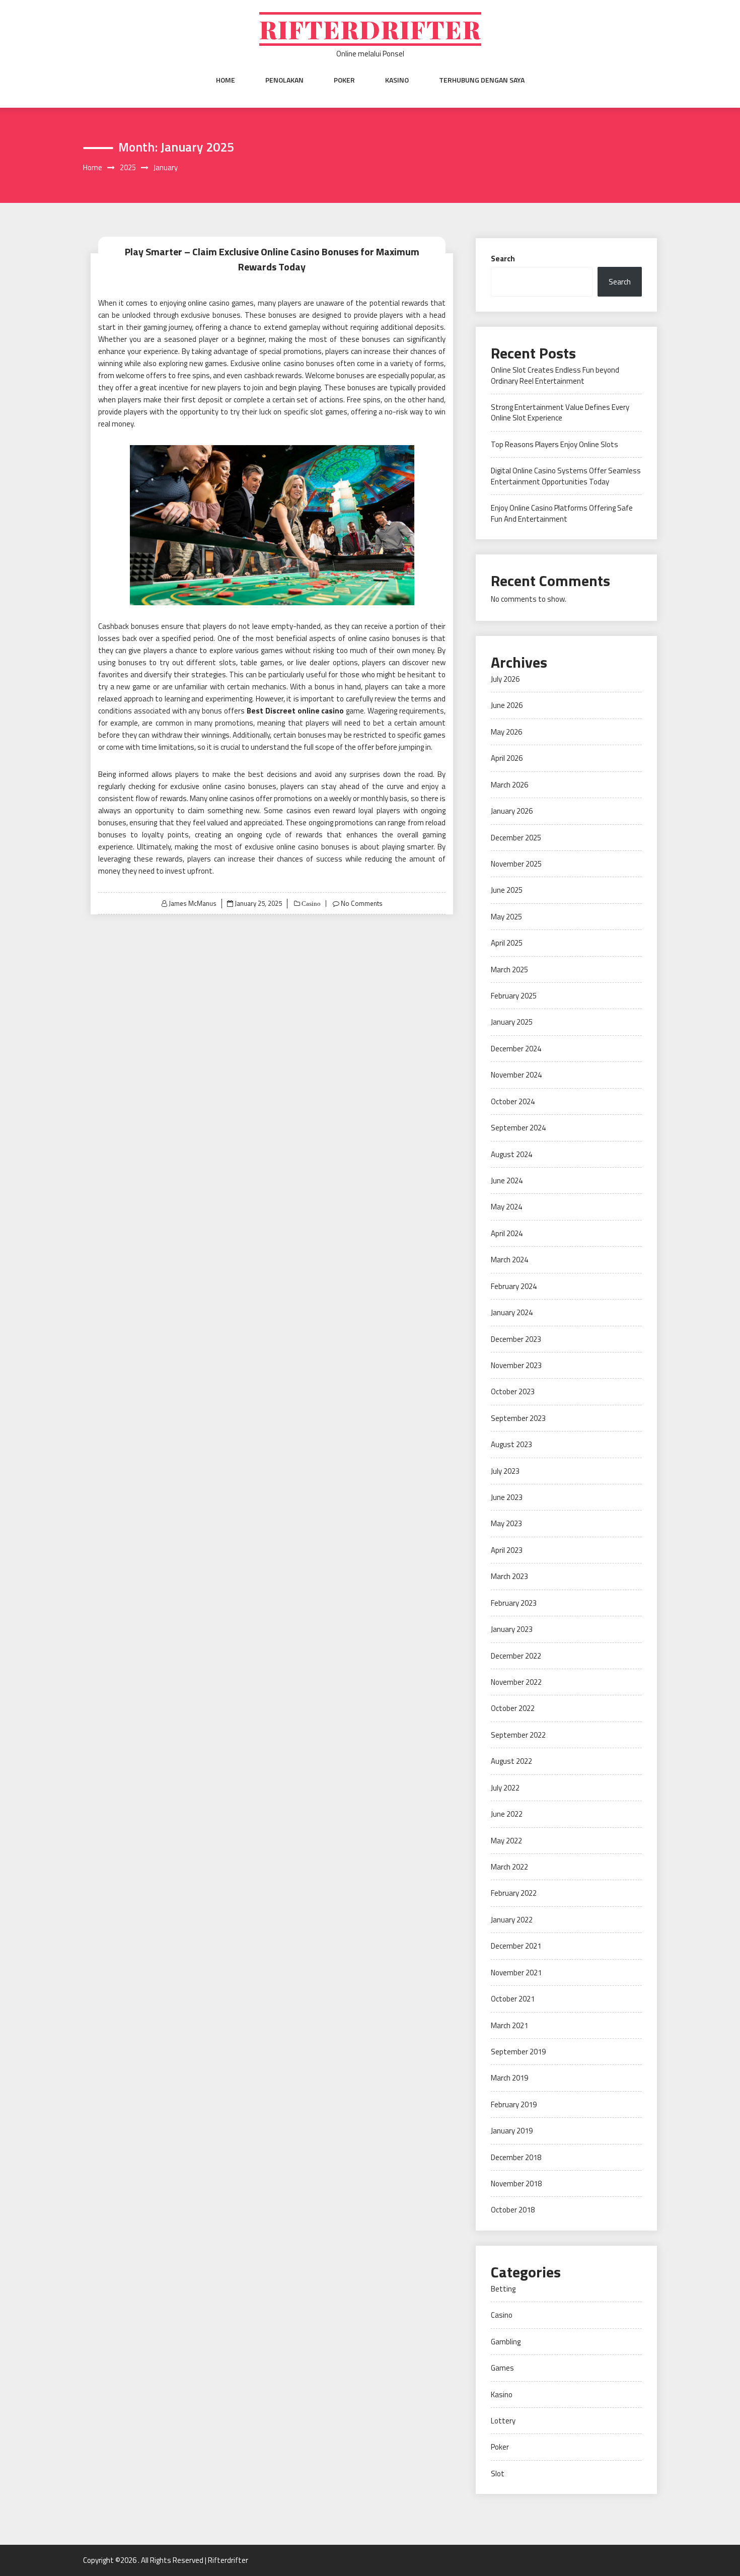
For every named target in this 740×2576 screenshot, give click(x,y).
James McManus (193, 903)
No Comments (362, 903)
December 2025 (516, 838)
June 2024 (507, 1180)
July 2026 (505, 679)
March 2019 (509, 2078)
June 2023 (507, 1497)
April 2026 (507, 758)
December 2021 (516, 1946)
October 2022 (513, 1708)
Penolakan (284, 80)
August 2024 (511, 1154)
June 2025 (507, 890)
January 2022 (512, 1920)
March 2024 (509, 1260)
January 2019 (512, 2131)
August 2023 (511, 1444)
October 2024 (513, 1101)
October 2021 (513, 1999)
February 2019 (514, 2104)
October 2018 (513, 2210)
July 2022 (505, 1788)
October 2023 (513, 1391)
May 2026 (506, 732)
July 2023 (505, 1471)
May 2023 (506, 1523)
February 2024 (514, 1286)
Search (503, 259)
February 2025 (514, 996)
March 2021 (509, 2025)
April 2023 (507, 1550)
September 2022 (518, 1735)
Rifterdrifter (370, 29)
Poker (344, 80)
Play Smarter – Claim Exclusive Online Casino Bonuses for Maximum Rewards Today (272, 259)
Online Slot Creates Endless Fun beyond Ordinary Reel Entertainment (555, 375)
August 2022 (511, 1761)
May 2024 (506, 1207)
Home (226, 80)
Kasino (397, 80)
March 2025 (509, 970)
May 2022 (506, 1841)
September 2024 (518, 1128)
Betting (503, 2289)
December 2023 (516, 1339)
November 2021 (516, 1973)
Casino (310, 904)
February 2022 (514, 1893)
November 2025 (516, 864)
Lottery (503, 2421)
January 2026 (512, 811)
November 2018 (516, 2184)
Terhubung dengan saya (482, 80)
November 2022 (516, 1682)
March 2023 (509, 1576)
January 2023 (512, 1629)
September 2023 (518, 1418)
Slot (498, 2474)
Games (502, 2368)
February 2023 (514, 1603)
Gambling (506, 2342)
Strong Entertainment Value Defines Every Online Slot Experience (560, 412)
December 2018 (516, 2157)
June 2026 (507, 705)
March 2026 (509, 785)
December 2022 (516, 1656)
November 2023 (516, 1365)
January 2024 (512, 1312)
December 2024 (516, 1049)
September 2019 (518, 2052)
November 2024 (516, 1075)
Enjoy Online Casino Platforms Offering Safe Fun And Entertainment (562, 513)
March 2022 (509, 1867)
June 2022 (507, 1814)
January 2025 (512, 1022)
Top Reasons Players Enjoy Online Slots (554, 444)
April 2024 (507, 1233)
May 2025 (506, 917)
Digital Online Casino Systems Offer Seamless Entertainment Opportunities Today (566, 476)
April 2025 (507, 943)
